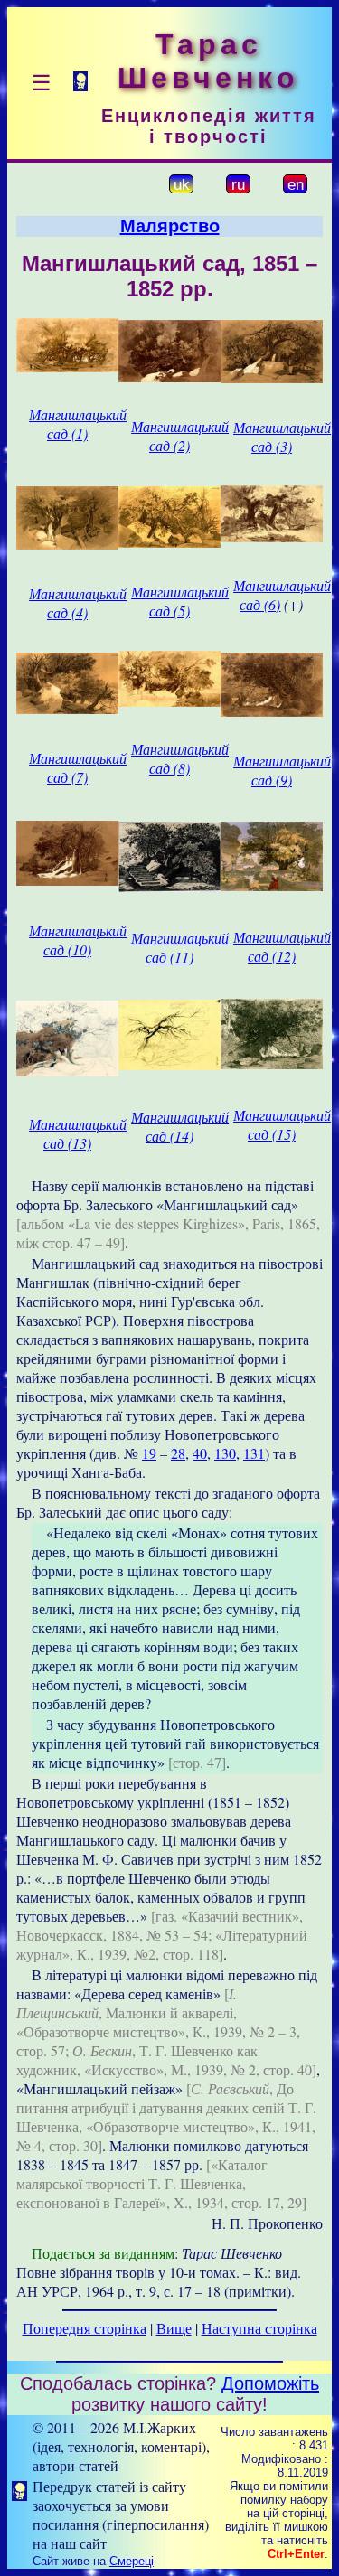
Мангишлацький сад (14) (180, 1126)
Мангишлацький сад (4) (78, 603)
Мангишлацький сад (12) (282, 946)
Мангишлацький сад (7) (78, 767)
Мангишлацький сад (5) (180, 601)
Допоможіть (270, 2383)
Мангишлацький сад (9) (282, 770)
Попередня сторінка (85, 2328)
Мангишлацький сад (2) (180, 436)
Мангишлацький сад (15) (282, 1124)
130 (225, 1453)
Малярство (170, 226)
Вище (174, 2328)
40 (200, 1453)
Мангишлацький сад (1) (78, 424)
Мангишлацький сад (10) (78, 940)
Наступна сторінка (259, 2328)
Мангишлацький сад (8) (180, 758)
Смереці (132, 2561)
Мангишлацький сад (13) (78, 1133)
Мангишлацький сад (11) (180, 947)
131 (254, 1453)
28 (178, 1453)
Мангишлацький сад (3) (282, 437)
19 (149, 1453)
